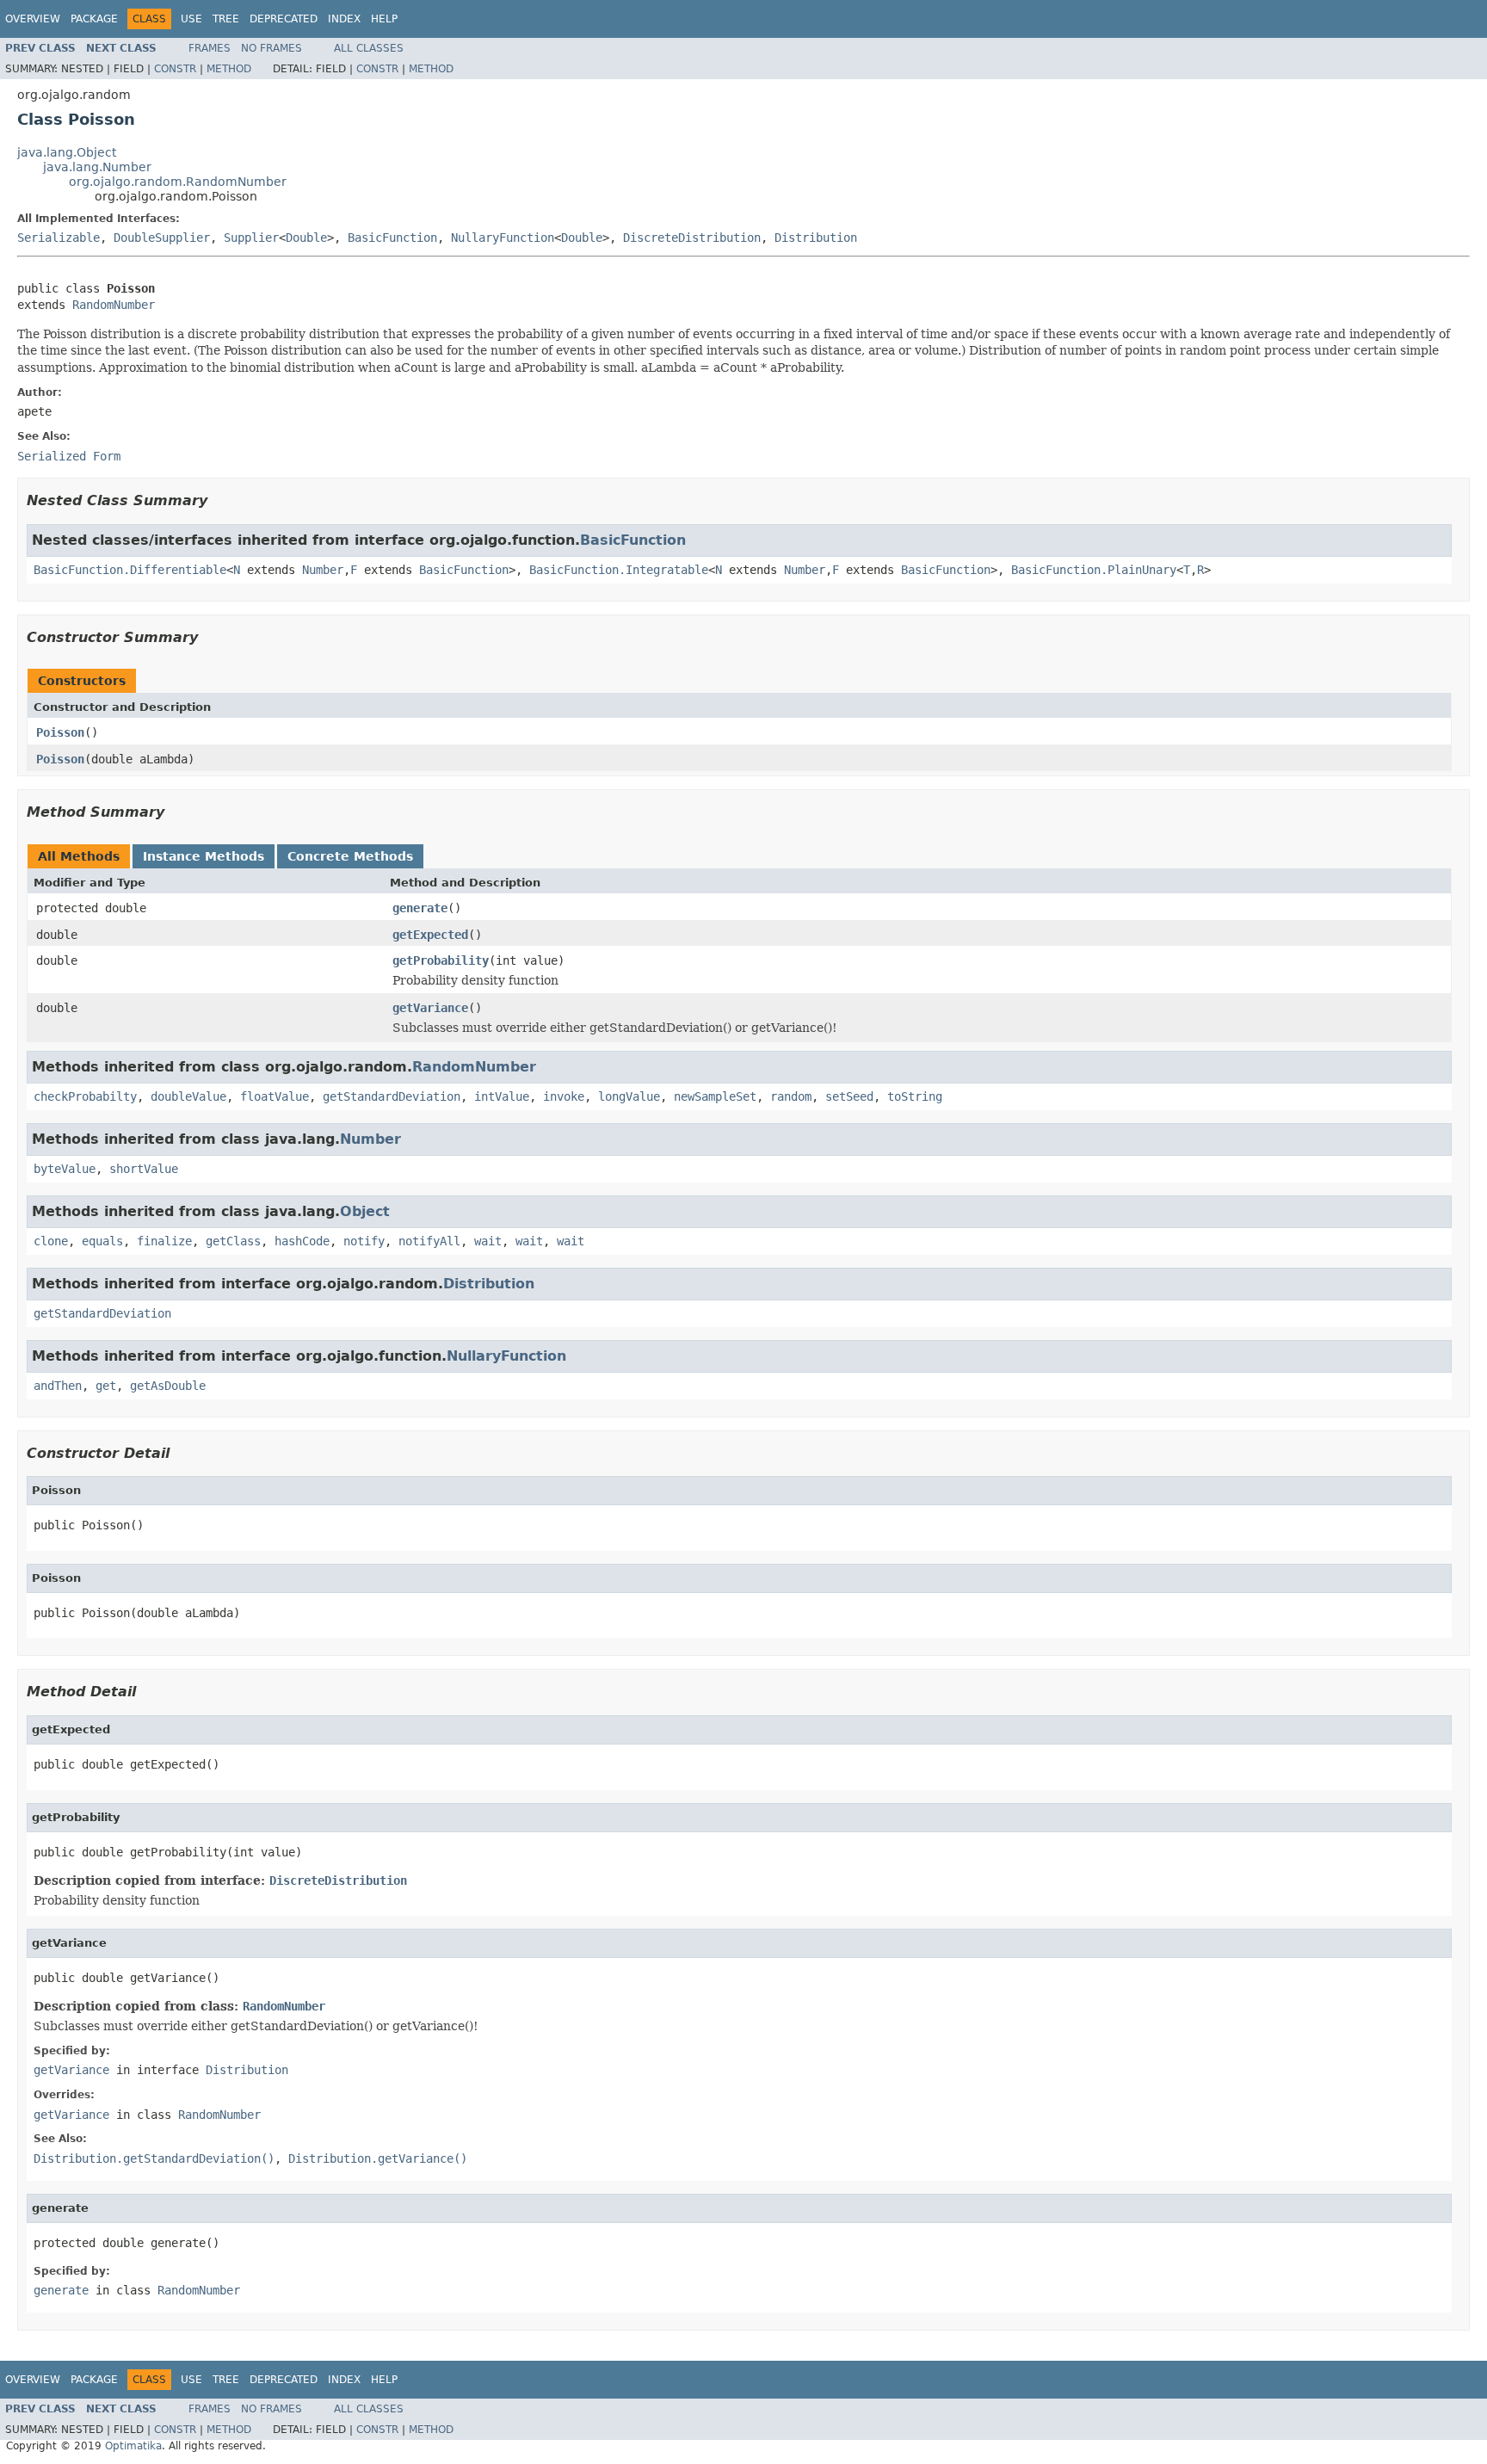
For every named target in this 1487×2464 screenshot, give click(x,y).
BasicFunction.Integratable (619, 570)
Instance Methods (204, 856)
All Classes (369, 48)
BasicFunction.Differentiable (130, 570)
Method (229, 69)
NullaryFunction (503, 238)
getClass (233, 1241)
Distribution (816, 238)
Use (191, 19)
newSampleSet (715, 1096)
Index (344, 19)
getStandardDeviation (392, 1096)
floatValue (275, 1096)
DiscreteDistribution (692, 238)
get (106, 1386)
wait (488, 1241)
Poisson (60, 732)
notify (364, 1241)
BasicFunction (392, 238)
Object (365, 1211)
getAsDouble (168, 1386)
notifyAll (429, 1241)
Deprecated (284, 19)
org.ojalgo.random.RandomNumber (178, 182)
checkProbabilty (85, 1096)
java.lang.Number (97, 167)
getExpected (430, 935)
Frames (210, 48)
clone (51, 1241)
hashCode (302, 1241)
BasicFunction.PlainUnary (1094, 570)
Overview (33, 19)
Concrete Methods (350, 856)
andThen (58, 1386)
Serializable (59, 238)
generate (420, 908)
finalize (164, 1241)
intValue (502, 1096)
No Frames (271, 48)
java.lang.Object (67, 152)
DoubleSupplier (162, 238)
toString (915, 1096)
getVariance (430, 1008)
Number (323, 570)
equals (102, 1241)
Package (94, 19)
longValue (629, 1096)
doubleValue (188, 1096)
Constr (175, 69)
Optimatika (133, 2446)
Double (306, 238)
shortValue (144, 1169)
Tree (226, 19)
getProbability (441, 960)
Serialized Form (69, 456)
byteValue (65, 1169)
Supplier (251, 238)
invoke (564, 1096)
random (791, 1096)
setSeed (849, 1096)
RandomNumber (114, 305)
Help (384, 19)
